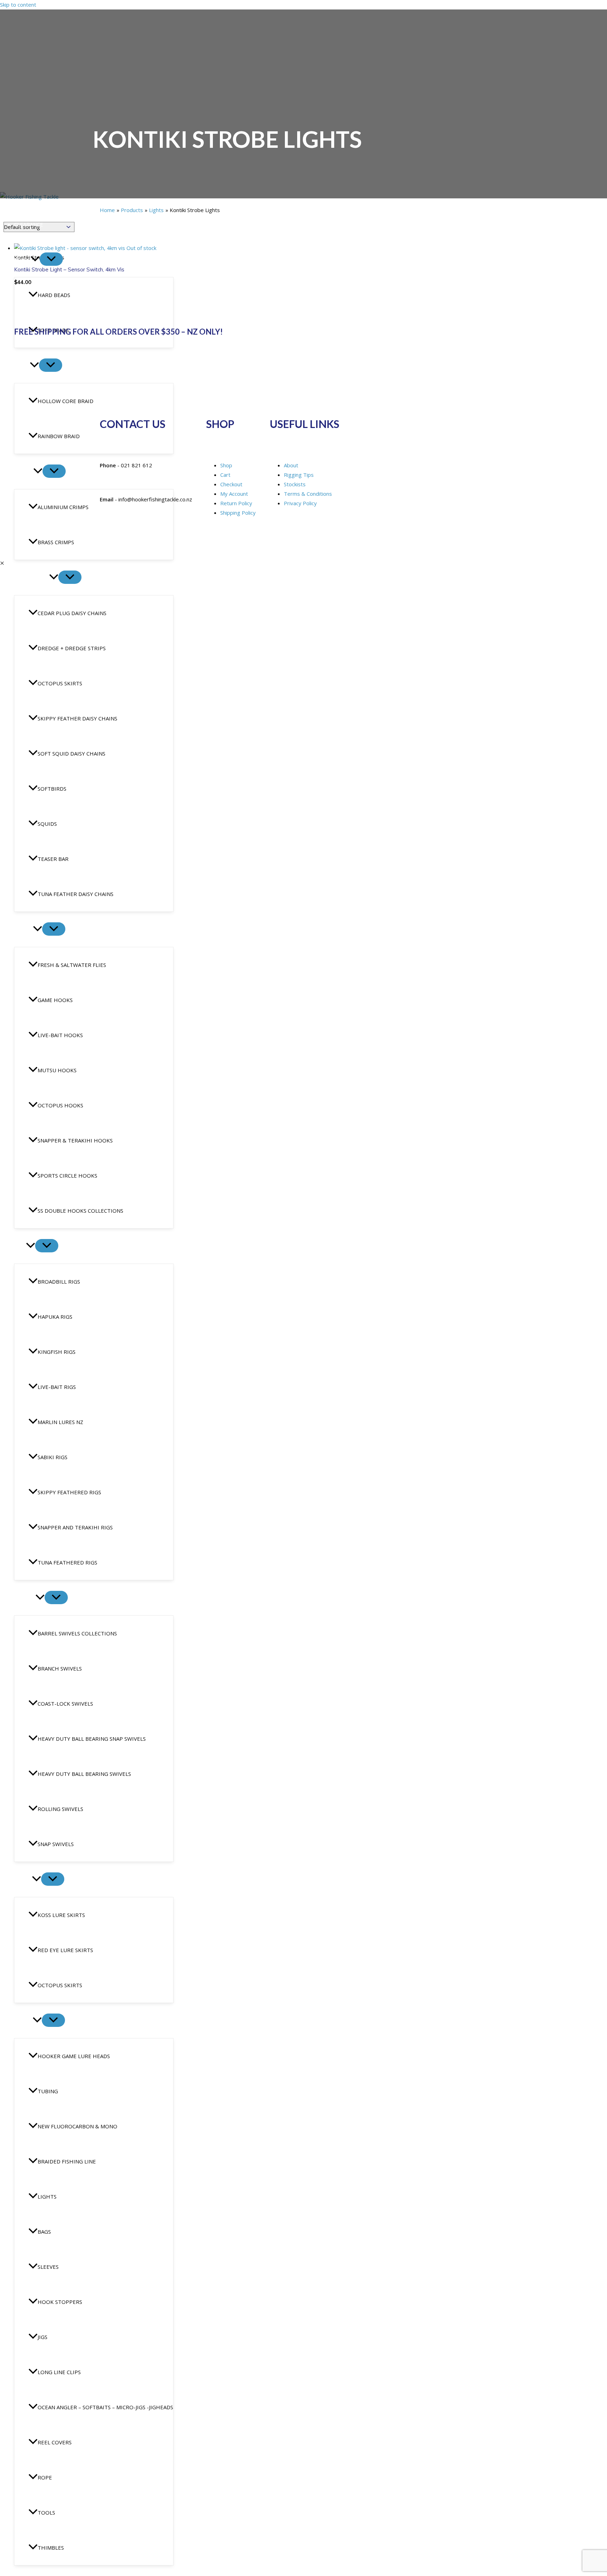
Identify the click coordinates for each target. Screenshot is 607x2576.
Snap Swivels (56, 1844)
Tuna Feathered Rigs (67, 1562)
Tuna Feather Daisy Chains (76, 894)
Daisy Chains (32, 578)
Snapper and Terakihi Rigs (75, 1527)
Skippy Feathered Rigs (69, 1492)
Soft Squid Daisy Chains (71, 753)
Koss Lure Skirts (61, 1915)
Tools (46, 2512)
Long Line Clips (59, 2372)
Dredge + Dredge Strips (72, 648)
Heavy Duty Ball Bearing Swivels (84, 1774)
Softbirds (52, 789)
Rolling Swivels (60, 1809)
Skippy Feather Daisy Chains (77, 718)
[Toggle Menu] (51, 259)
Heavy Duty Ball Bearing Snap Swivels (92, 1739)
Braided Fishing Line (67, 2161)
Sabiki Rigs (53, 1457)
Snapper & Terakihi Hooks (75, 1140)
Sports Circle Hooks (67, 1175)
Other (23, 2021)
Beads (22, 259)
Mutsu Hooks (57, 1070)
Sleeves (48, 2267)
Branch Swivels (60, 1668)
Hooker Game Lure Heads (74, 2056)
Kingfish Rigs (57, 1352)
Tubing (48, 2091)
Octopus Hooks (60, 1105)
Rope (45, 2477)
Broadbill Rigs (59, 1282)
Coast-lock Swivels (65, 1704)
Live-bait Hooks (60, 1035)
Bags (44, 2232)
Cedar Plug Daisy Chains (72, 613)
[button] (35, 259)
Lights (47, 2196)
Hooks (24, 929)
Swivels (25, 1598)
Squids (47, 824)
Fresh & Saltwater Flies (72, 965)
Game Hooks (55, 1000)
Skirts (23, 1879)
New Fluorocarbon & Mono (77, 2126)
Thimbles (51, 2548)
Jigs (43, 2337)
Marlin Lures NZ (60, 1422)
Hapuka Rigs (55, 1317)
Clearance (29, 224)
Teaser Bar (53, 859)
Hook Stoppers (60, 2302)
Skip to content (18, 5)
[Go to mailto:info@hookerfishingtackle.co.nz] (303, 465)
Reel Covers (55, 2442)
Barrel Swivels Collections (77, 1633)
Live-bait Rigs (57, 1387)
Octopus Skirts (60, 683)
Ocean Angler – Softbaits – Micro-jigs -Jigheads (105, 2407)
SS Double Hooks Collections (80, 1211)
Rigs (20, 1246)
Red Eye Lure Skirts (65, 1950)
